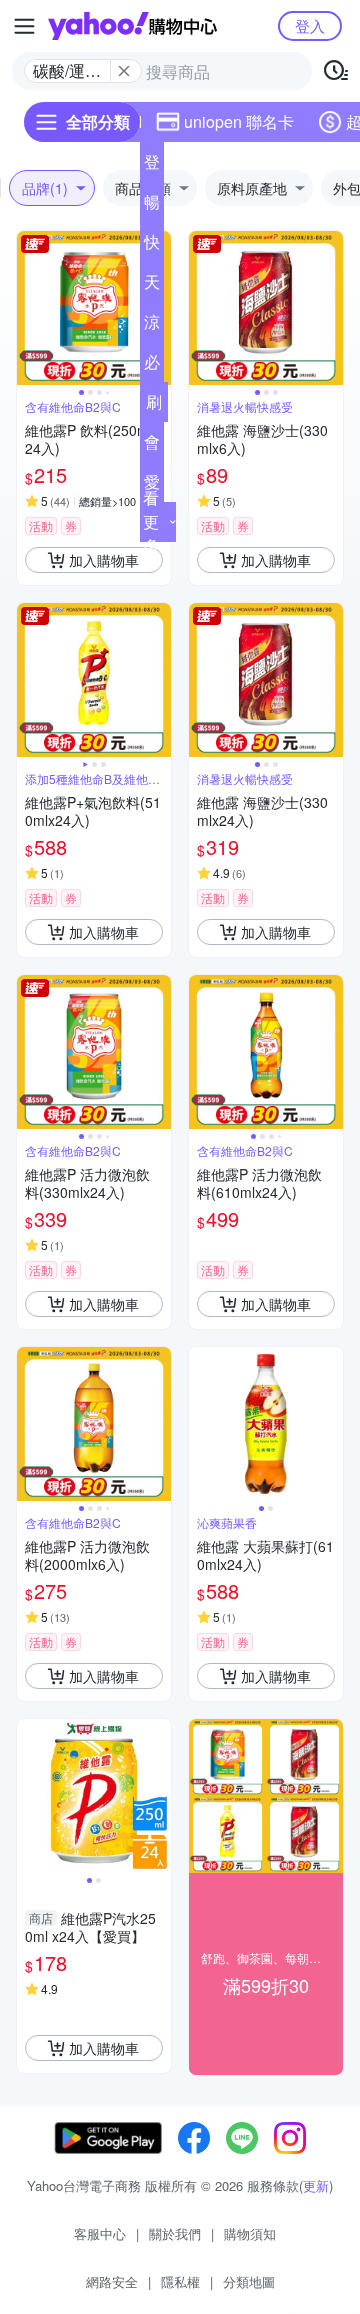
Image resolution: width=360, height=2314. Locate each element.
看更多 (151, 521)
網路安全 (112, 2281)
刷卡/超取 (154, 406)
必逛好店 (152, 366)
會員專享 (152, 446)
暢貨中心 (152, 206)
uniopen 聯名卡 (239, 121)
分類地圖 (249, 2281)
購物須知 (250, 2233)
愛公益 (152, 486)
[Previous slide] (30, 308)
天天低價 (152, 286)
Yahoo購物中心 (132, 26)
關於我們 (175, 2233)
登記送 (152, 166)
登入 (310, 25)
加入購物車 (104, 560)
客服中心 (100, 2233)
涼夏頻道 (152, 326)
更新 (316, 2185)
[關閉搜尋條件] (124, 71)
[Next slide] (330, 308)
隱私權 (180, 2281)
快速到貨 (152, 246)
